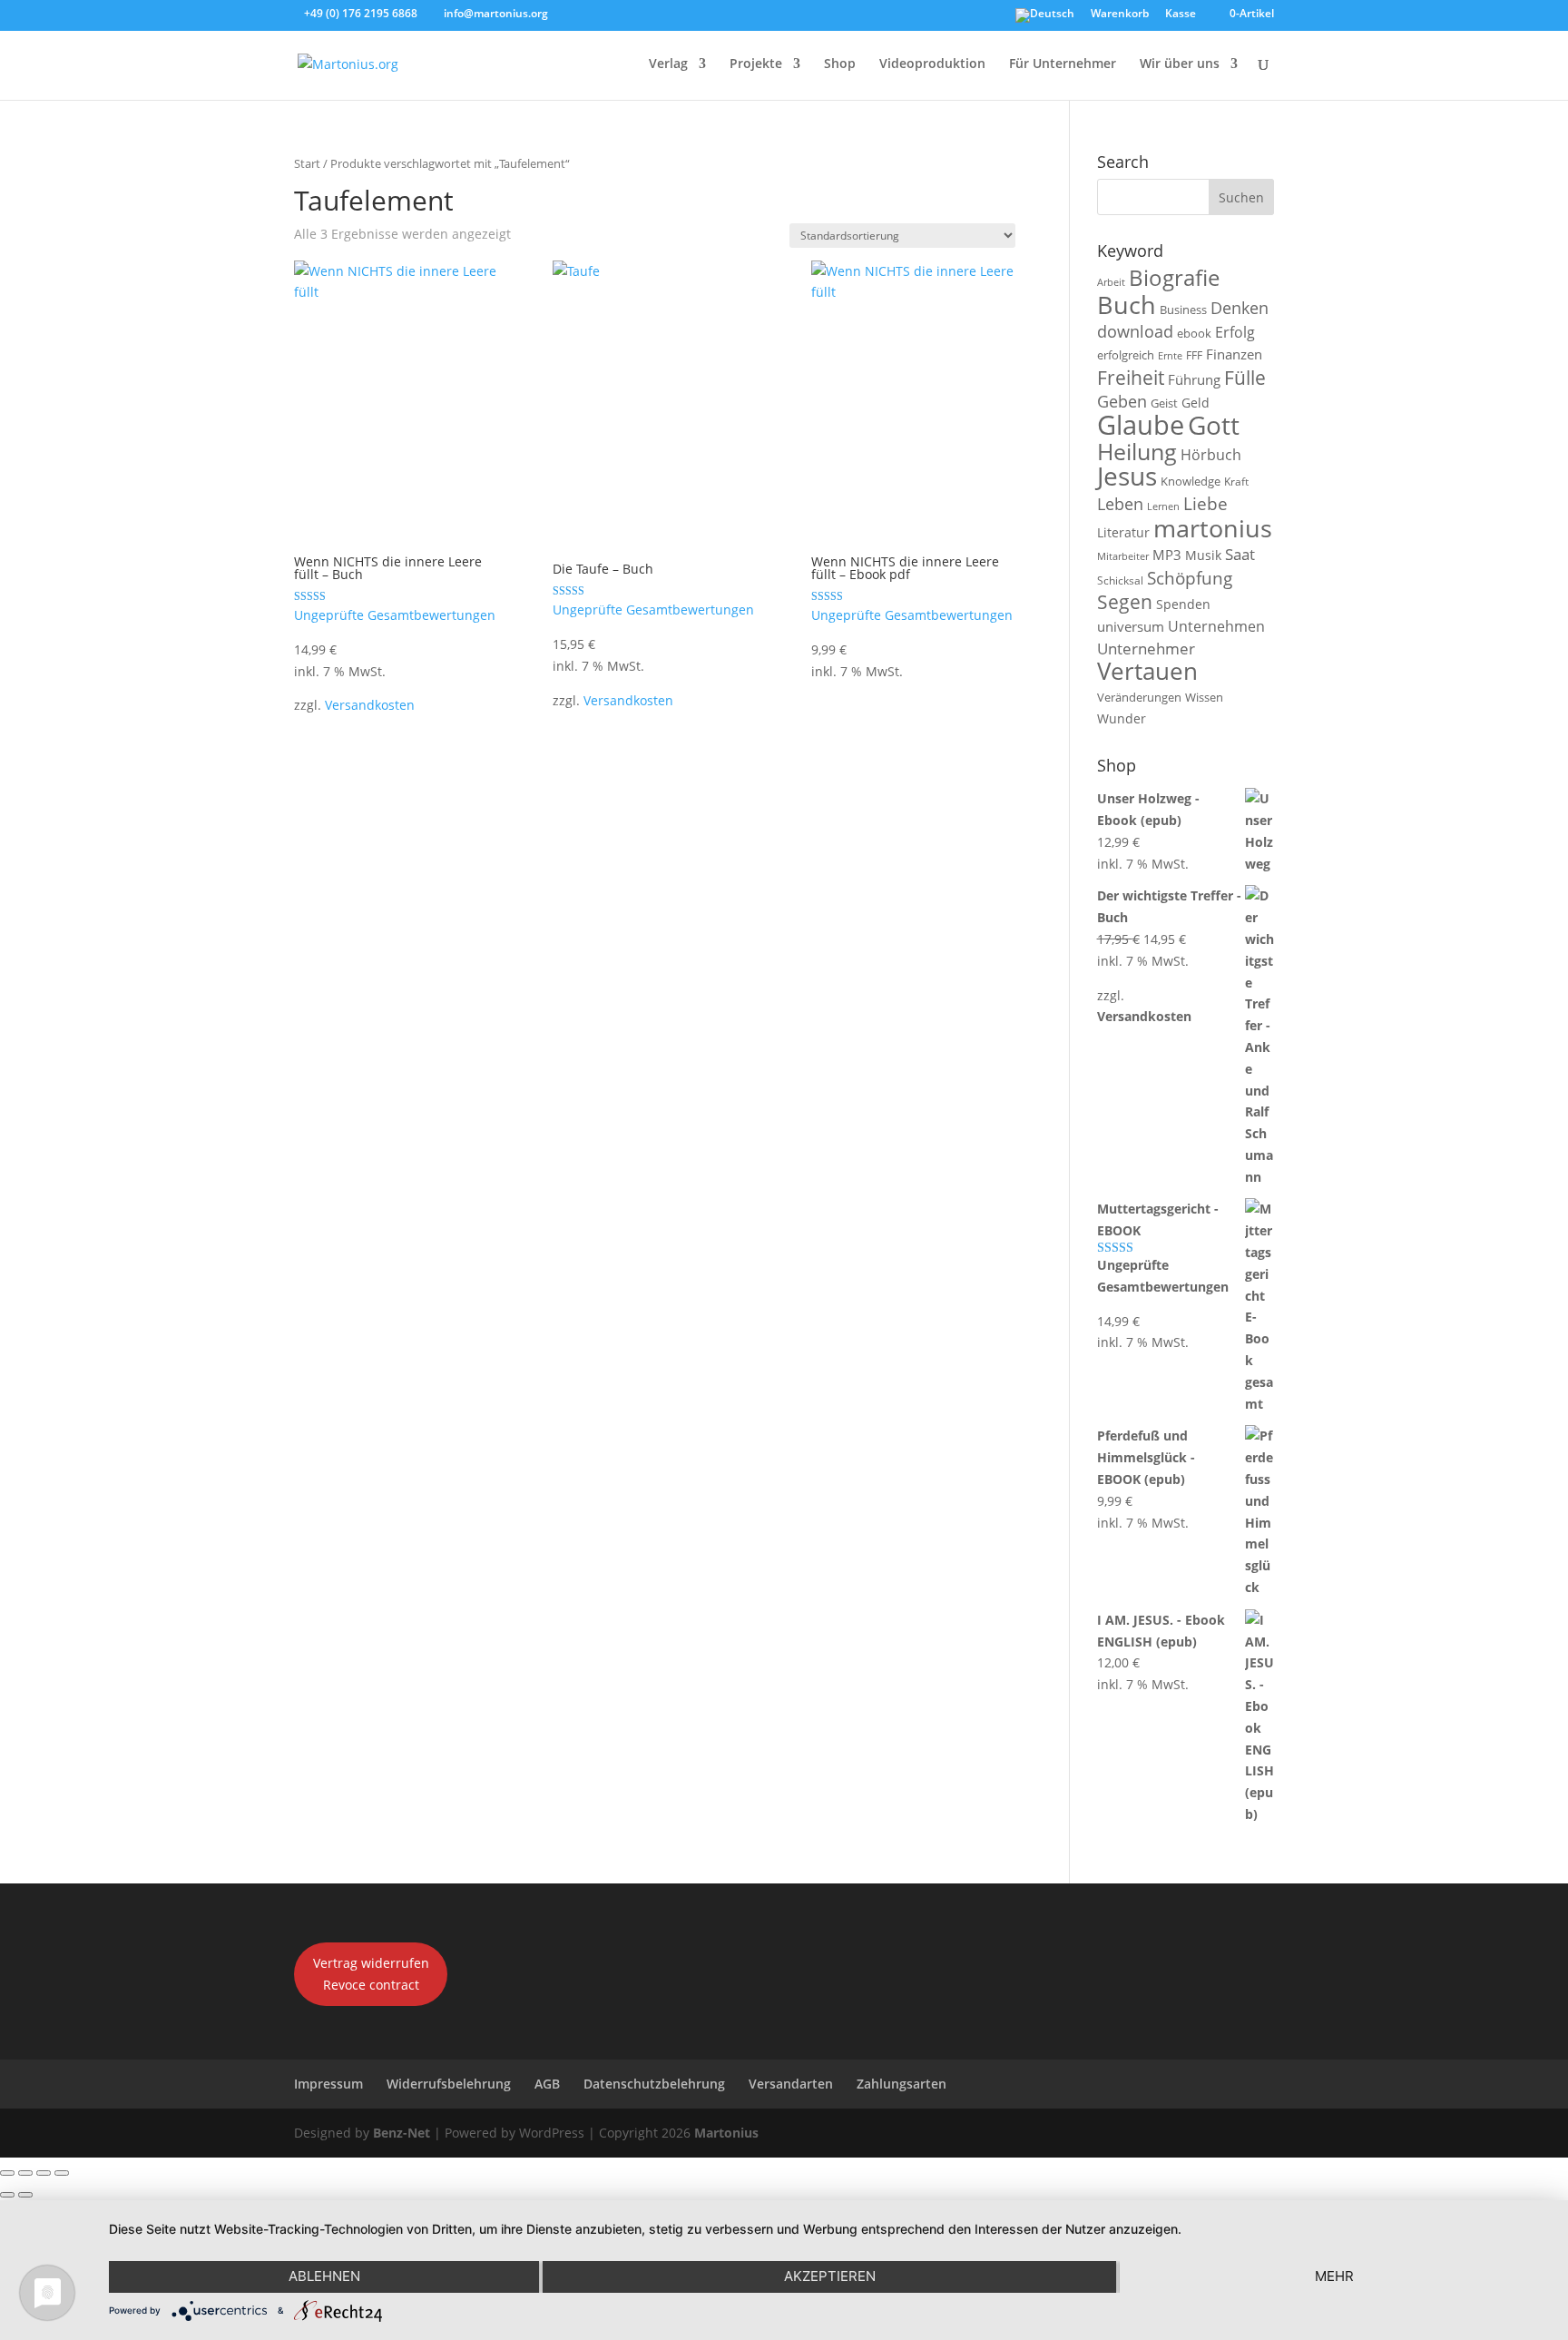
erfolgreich (1126, 355)
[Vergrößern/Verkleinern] (7, 2173)
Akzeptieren (830, 2276)
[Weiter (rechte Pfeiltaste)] (25, 2195)
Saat (1240, 554)
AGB (547, 2084)
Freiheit (1131, 378)
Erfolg (1235, 332)
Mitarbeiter (1123, 556)
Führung (1194, 379)
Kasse (1181, 15)
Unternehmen (1216, 626)
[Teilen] (44, 2173)
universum (1131, 626)
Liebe (1205, 503)
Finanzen (1234, 354)
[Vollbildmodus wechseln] (25, 2173)
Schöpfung (1190, 578)
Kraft (1236, 482)
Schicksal (1120, 580)
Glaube (1141, 425)
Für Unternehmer (1063, 64)
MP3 (1167, 555)
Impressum (328, 2084)
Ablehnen (324, 2276)
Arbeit (1111, 282)
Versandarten (791, 2084)
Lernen (1163, 506)
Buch (1127, 305)
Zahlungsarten (902, 2084)
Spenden (1183, 604)
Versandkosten (370, 705)
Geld (1196, 403)
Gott (1214, 425)
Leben (1120, 504)
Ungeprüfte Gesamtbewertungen (395, 615)
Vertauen (1147, 671)
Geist (1164, 403)
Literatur (1123, 532)
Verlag (668, 64)
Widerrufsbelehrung (449, 2084)
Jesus (1127, 476)
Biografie (1174, 278)
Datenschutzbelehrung (654, 2084)
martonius (1213, 528)
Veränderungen (1139, 697)
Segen (1125, 601)
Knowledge (1191, 481)
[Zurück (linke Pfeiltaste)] (7, 2195)
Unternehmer (1146, 649)
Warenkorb (1120, 15)
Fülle (1245, 377)
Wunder (1122, 718)
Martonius (725, 2133)
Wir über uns (1180, 64)
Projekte (756, 64)
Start (307, 163)
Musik (1203, 555)
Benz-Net (402, 2133)
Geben (1122, 401)
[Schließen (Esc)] (62, 2173)
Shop (840, 64)
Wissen (1204, 697)
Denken (1240, 308)
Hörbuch (1211, 455)
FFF (1194, 355)
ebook (1194, 333)
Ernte (1170, 355)
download (1135, 331)
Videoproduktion (932, 64)
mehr (1334, 2276)
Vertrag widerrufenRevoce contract (371, 1974)
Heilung (1137, 452)
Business (1183, 310)
